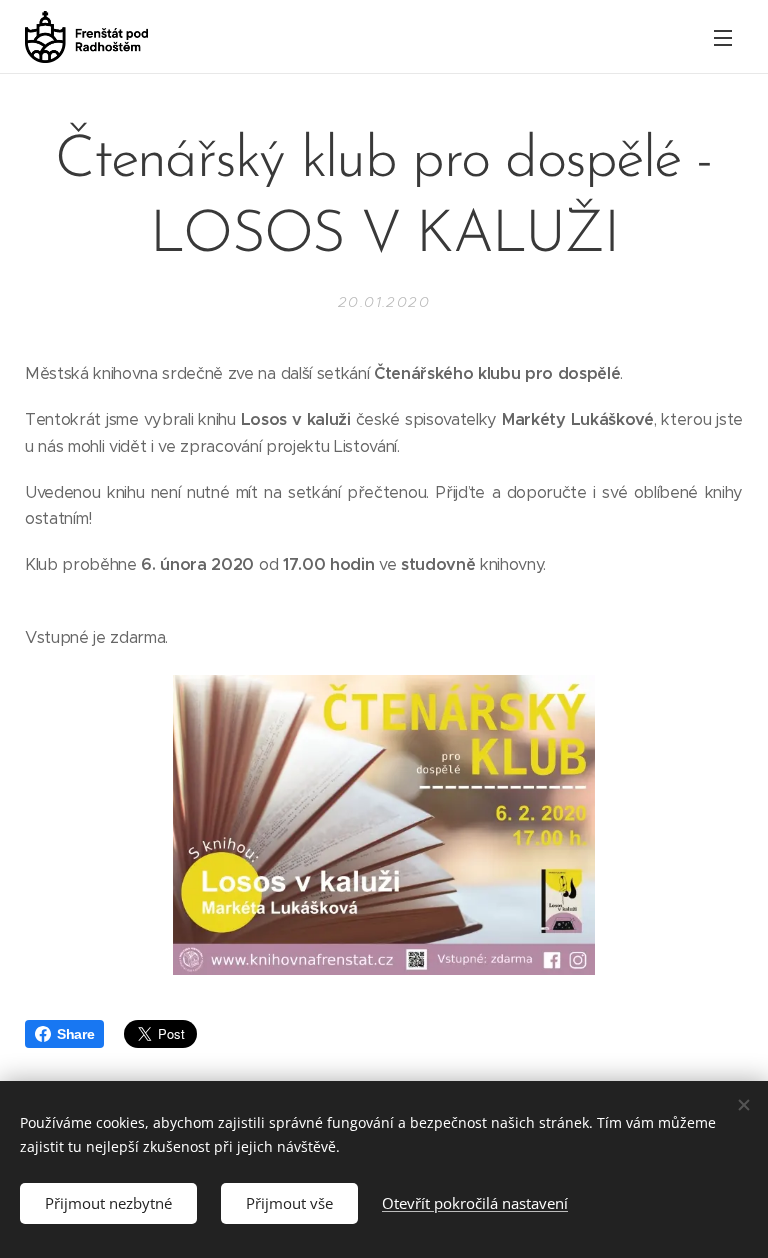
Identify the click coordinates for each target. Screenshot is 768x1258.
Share (75, 1034)
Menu (723, 37)
